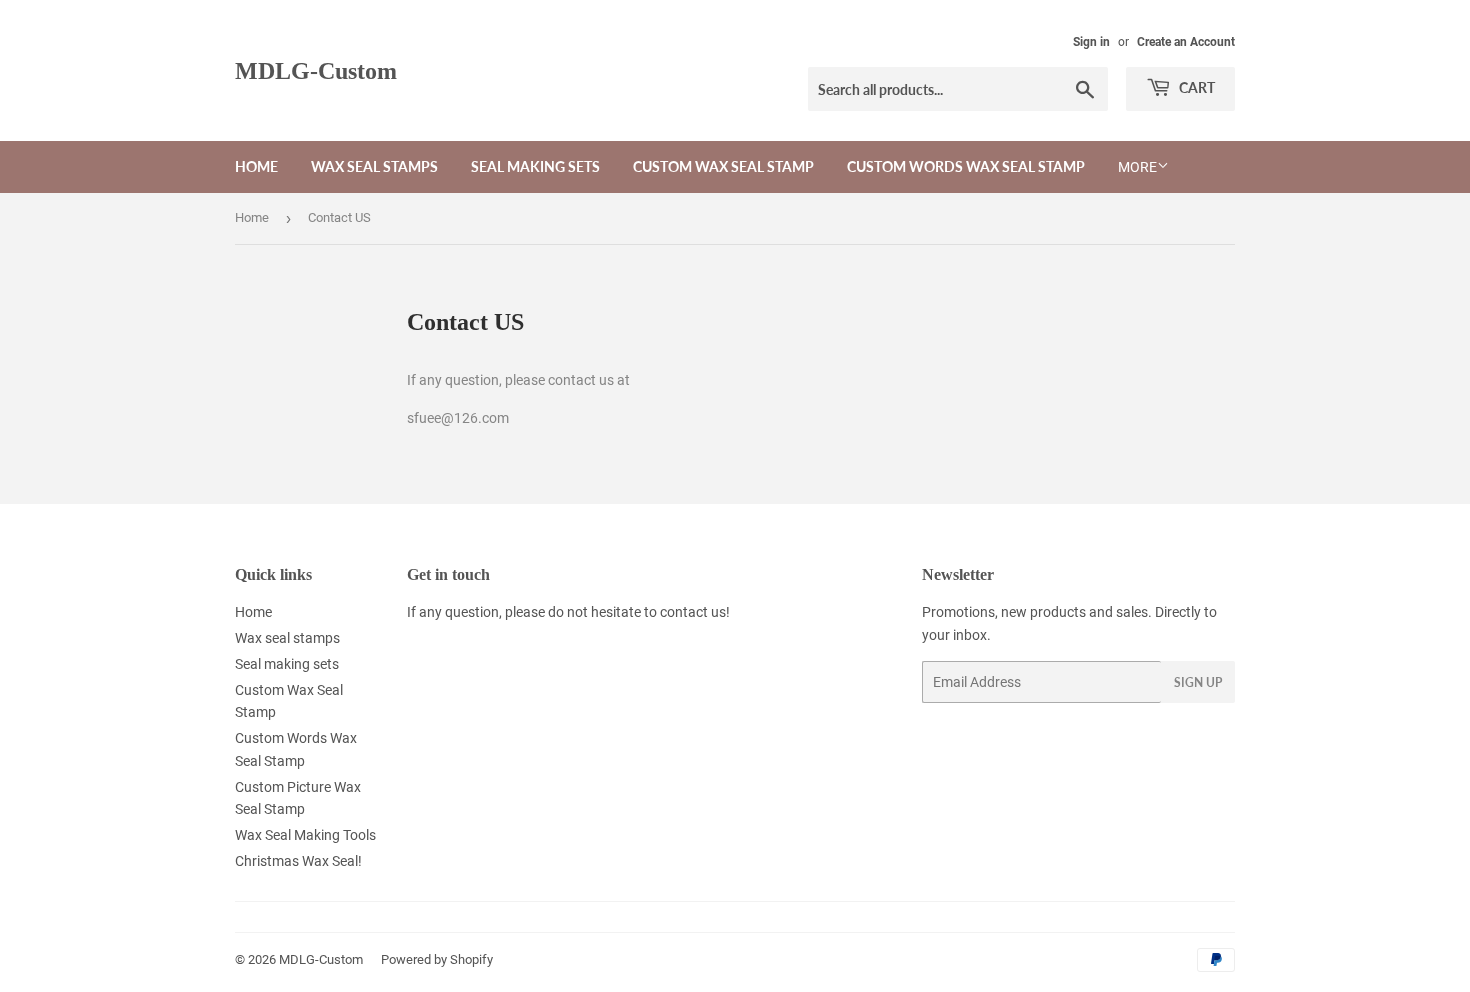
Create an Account (1186, 42)
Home (256, 166)
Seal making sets (535, 166)
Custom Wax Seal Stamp (723, 166)
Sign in (1091, 42)
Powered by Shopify (437, 959)
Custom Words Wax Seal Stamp (966, 166)
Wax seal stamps (374, 166)
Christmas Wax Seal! (298, 861)
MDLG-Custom (316, 70)
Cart (1195, 87)
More (1137, 167)
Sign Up (1198, 682)
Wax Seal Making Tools (305, 835)
